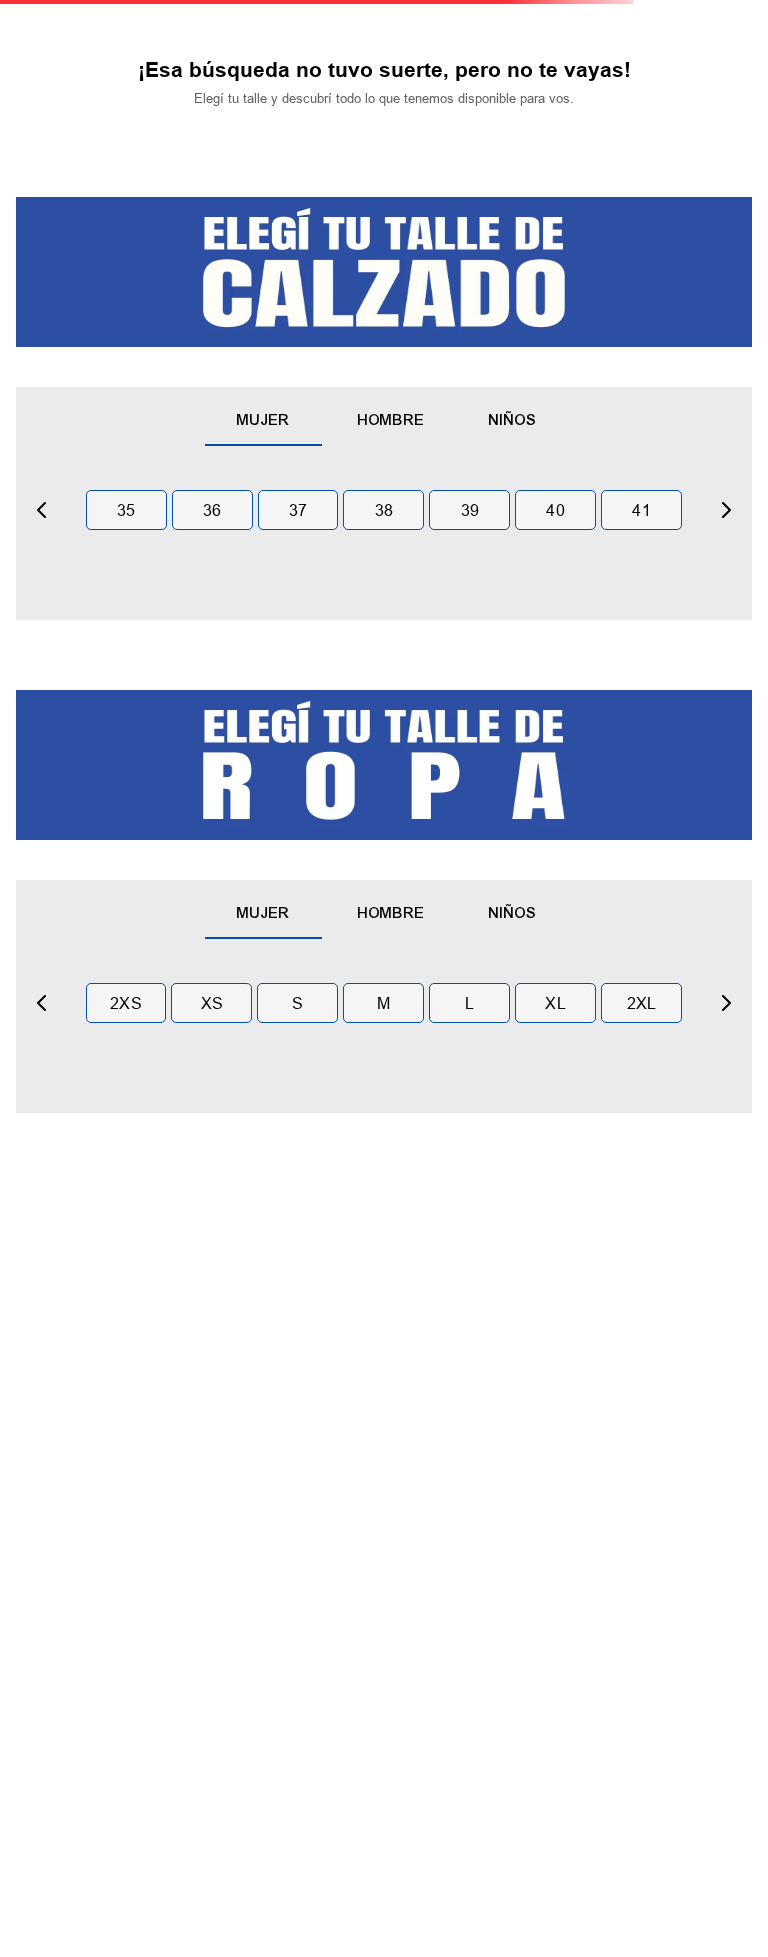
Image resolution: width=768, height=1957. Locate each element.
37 (298, 510)
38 (384, 510)
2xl (642, 1003)
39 (470, 510)
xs (212, 1003)
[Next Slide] (726, 510)
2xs (126, 1003)
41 (641, 510)
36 (212, 510)
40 (555, 510)
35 (126, 510)
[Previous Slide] (42, 510)
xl (555, 1003)
